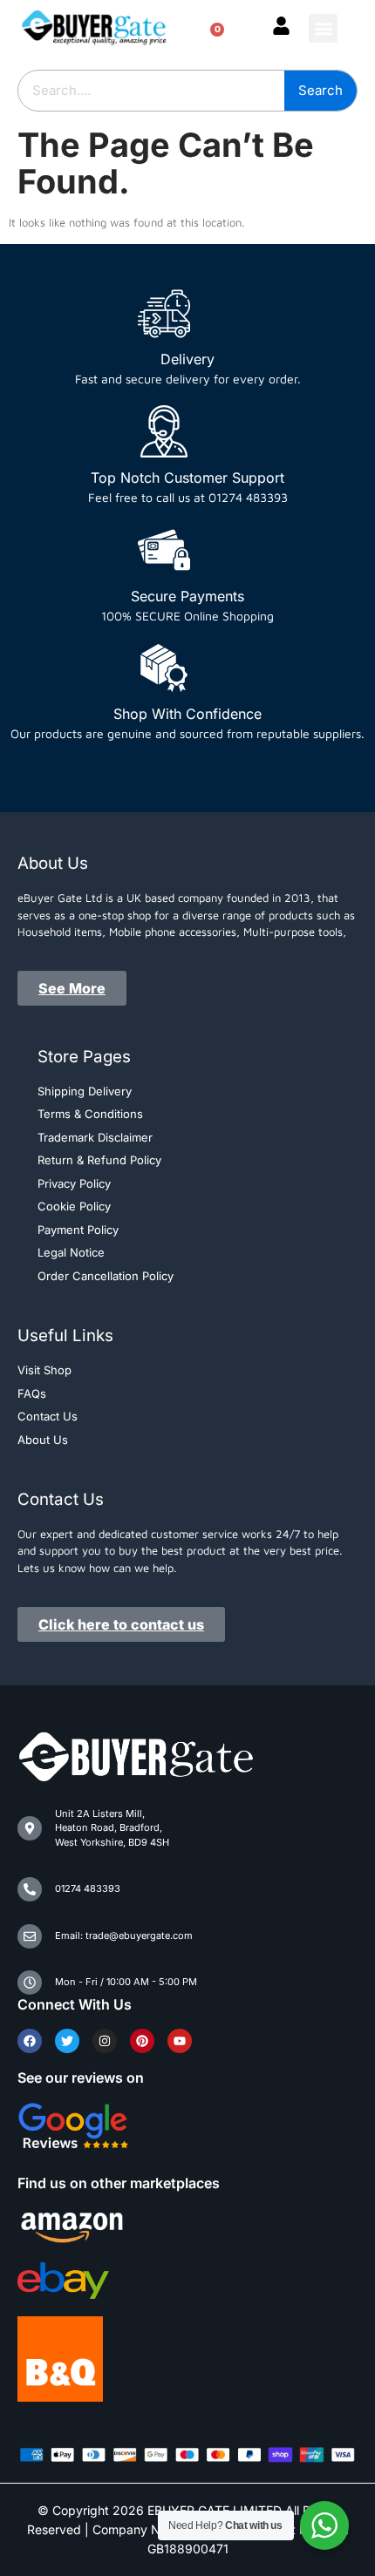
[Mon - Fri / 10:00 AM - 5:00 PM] (30, 1983)
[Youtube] (180, 2041)
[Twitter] (67, 2041)
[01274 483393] (30, 1889)
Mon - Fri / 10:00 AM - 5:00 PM (126, 1982)
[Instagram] (105, 2041)
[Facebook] (30, 2041)
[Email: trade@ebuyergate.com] (30, 1936)
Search (320, 90)
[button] (323, 28)
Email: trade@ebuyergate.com (124, 1935)
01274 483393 (88, 1888)
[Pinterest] (142, 2041)
